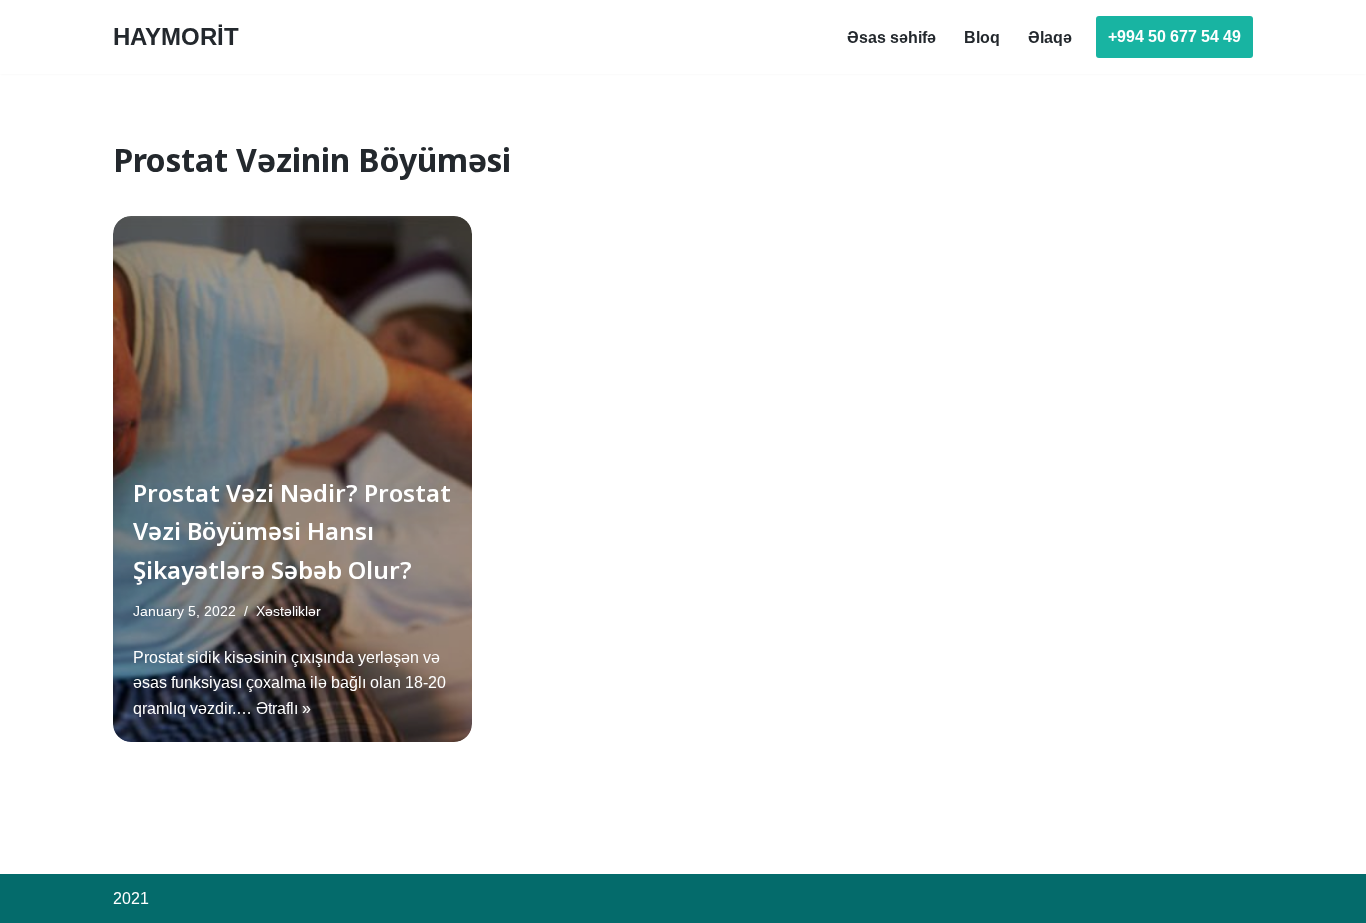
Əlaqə (1050, 37)
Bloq (982, 37)
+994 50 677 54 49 (1174, 36)
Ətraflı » (283, 708)
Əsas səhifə (891, 37)
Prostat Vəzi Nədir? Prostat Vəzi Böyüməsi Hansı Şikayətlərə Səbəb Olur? (292, 531)
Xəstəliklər (288, 611)
